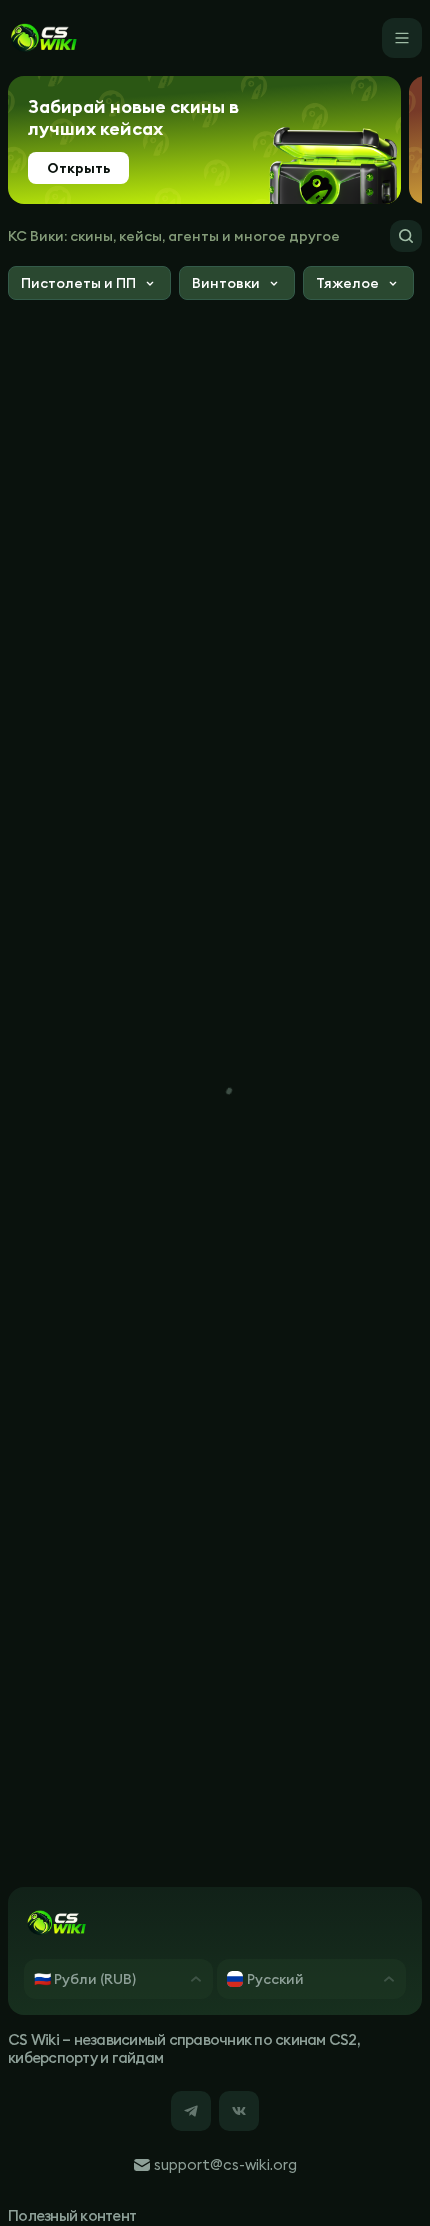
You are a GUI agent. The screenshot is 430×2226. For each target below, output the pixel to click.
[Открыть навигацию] (402, 38)
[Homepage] (43, 38)
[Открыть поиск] (406, 236)
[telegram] (191, 2111)
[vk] (239, 2111)
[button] (89, 285)
